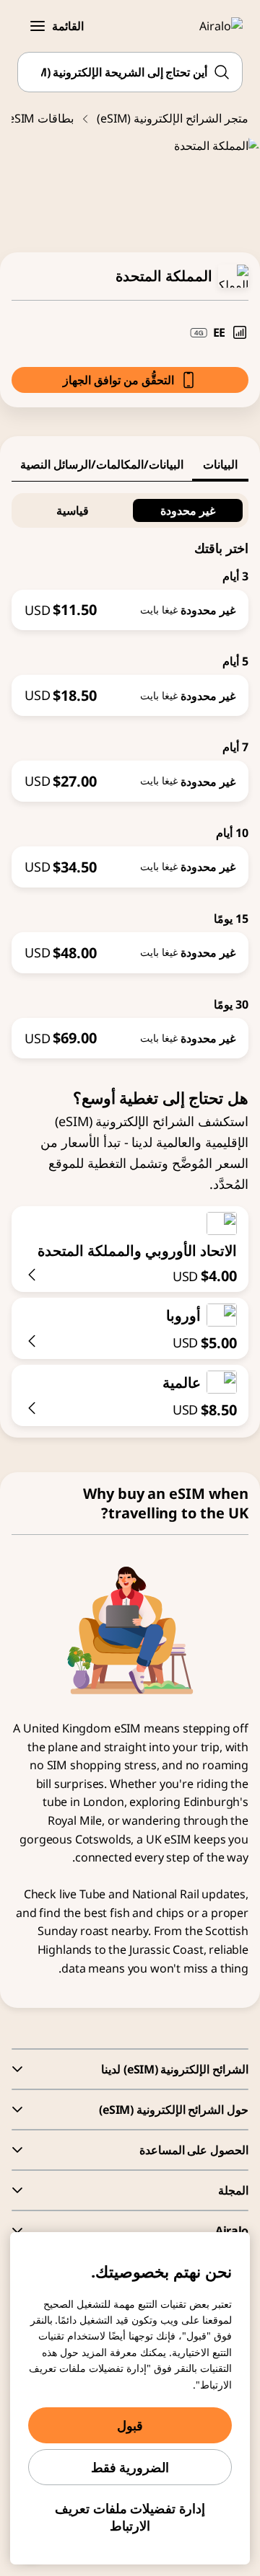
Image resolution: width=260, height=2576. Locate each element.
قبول (130, 2425)
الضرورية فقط (130, 2467)
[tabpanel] (130, 770)
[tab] (220, 464)
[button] (38, 26)
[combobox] (130, 72)
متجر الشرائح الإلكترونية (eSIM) (173, 118)
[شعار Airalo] (213, 26)
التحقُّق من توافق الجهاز (118, 380)
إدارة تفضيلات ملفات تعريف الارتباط (130, 2517)
